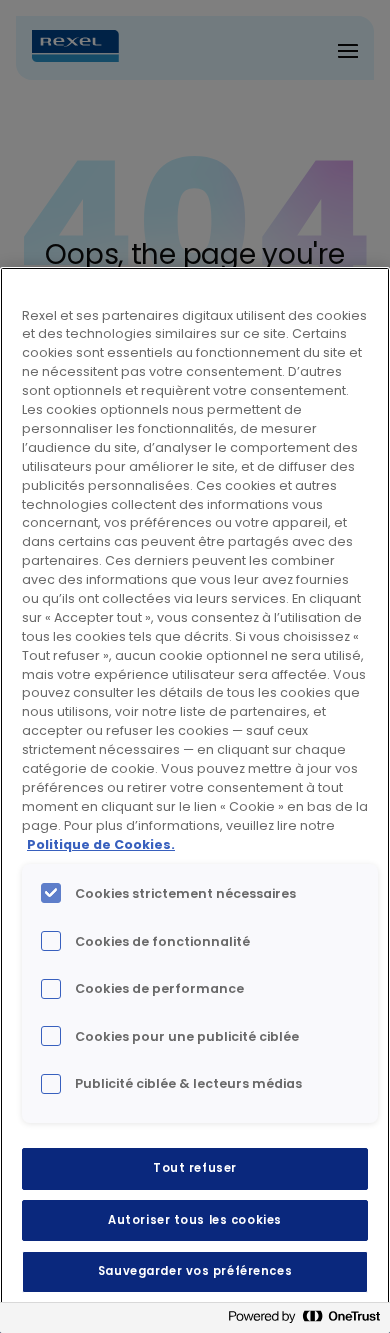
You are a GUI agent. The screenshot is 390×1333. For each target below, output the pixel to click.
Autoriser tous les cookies (195, 1220)
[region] (195, 800)
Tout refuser (195, 1168)
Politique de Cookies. (101, 844)
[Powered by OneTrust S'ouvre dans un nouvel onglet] (304, 1320)
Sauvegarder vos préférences (195, 1271)
